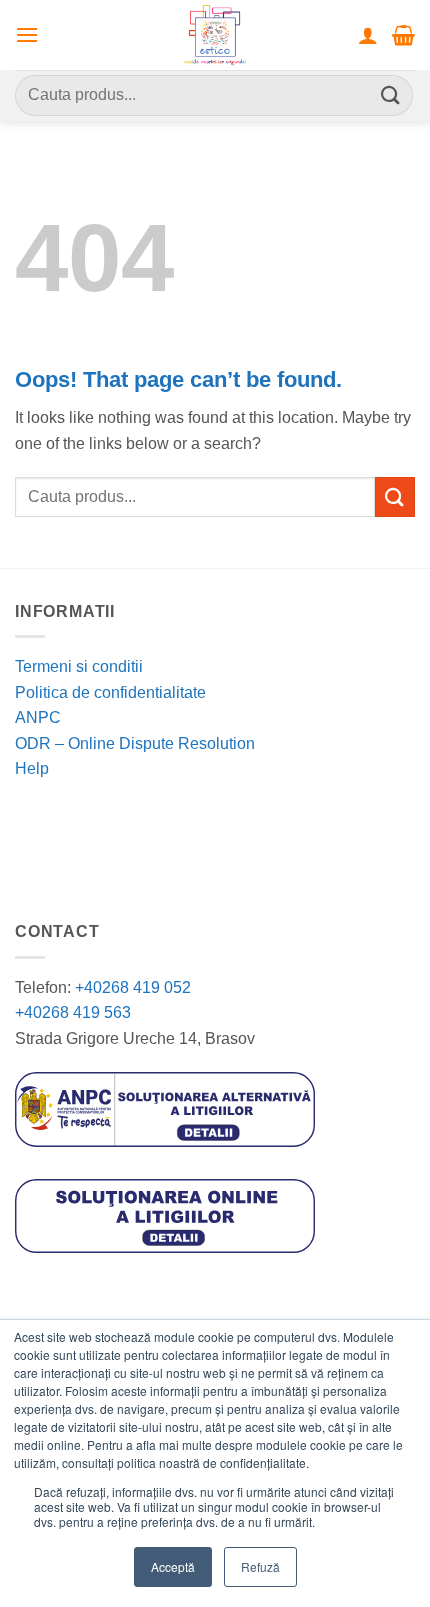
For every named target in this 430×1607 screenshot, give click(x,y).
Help (32, 768)
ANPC (38, 717)
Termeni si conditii (79, 666)
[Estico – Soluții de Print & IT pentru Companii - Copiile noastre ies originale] (215, 35)
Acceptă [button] (173, 1566)
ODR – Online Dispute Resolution (135, 743)
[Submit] (391, 95)
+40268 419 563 (73, 1012)
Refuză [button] (260, 1566)
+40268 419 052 (131, 987)
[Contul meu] (368, 35)
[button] (27, 34)
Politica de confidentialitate (110, 692)
